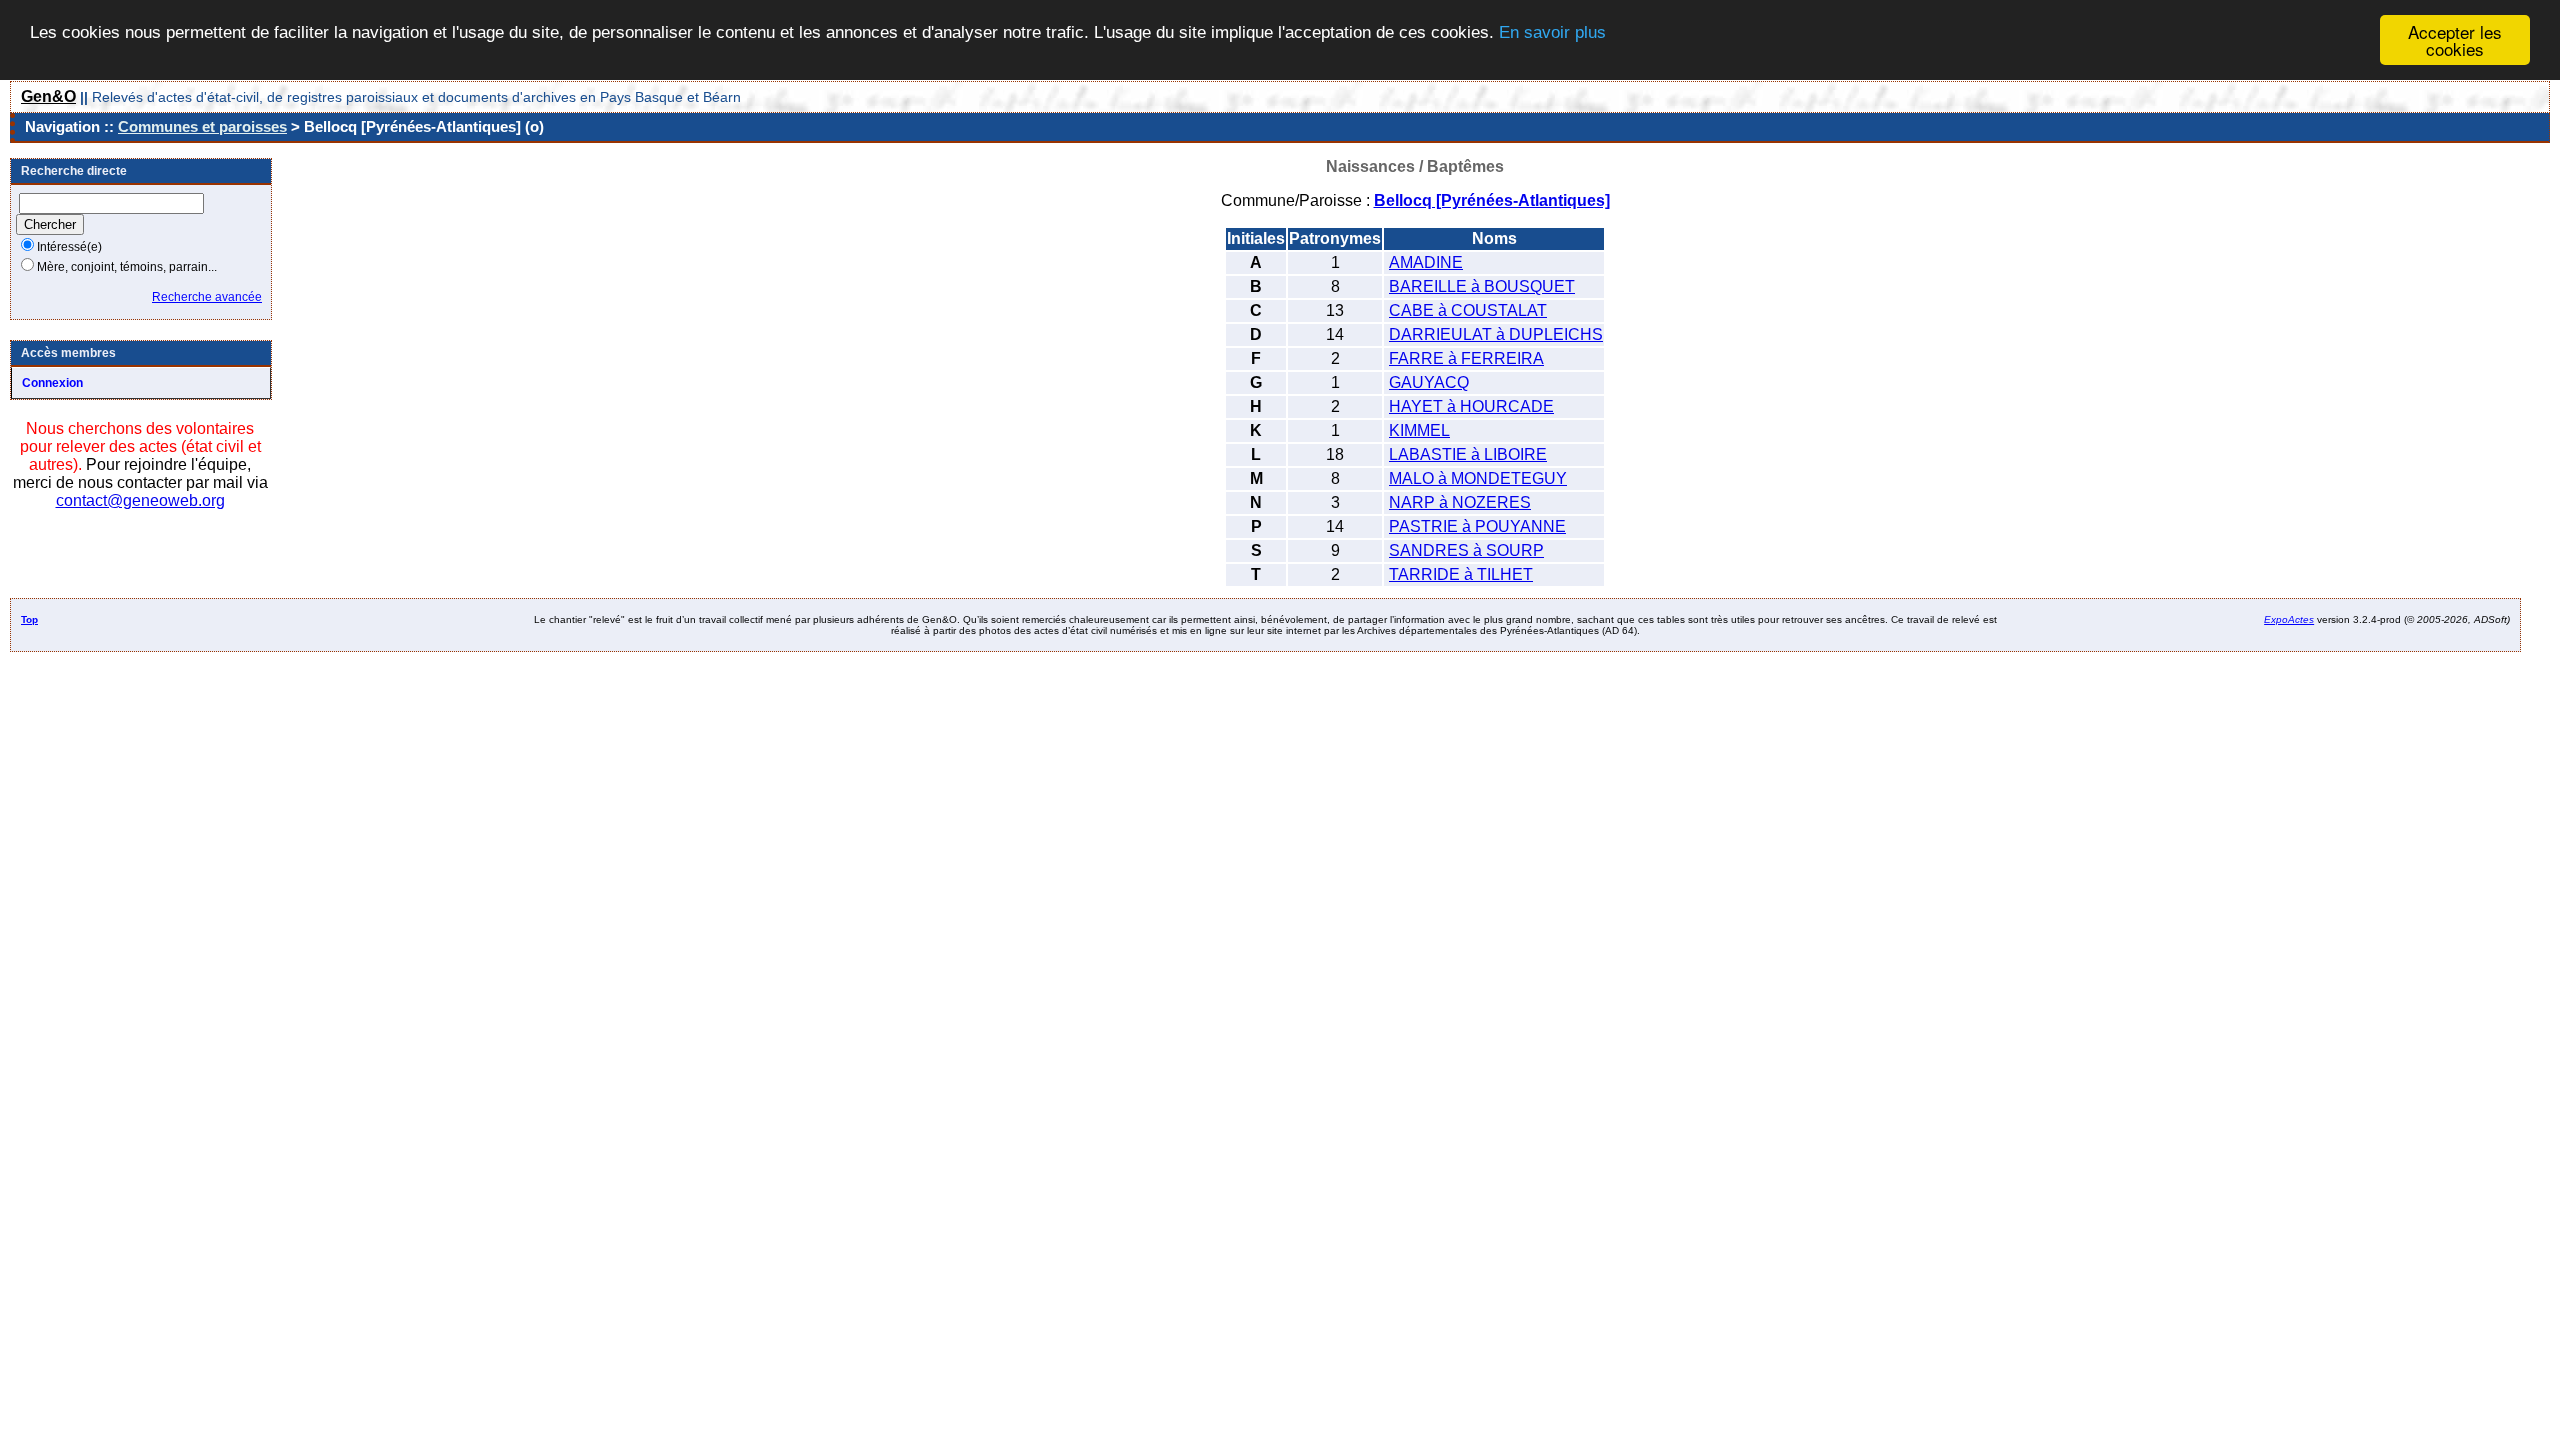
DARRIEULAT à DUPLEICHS (1496, 334)
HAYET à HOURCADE (1471, 406)
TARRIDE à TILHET (1461, 574)
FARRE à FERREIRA (1466, 358)
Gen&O (48, 96)
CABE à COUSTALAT (1468, 310)
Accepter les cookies (2455, 40)
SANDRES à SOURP (1466, 550)
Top (29, 619)
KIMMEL (1419, 430)
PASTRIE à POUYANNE (1477, 526)
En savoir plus (1552, 32)
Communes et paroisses (202, 126)
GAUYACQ (1429, 382)
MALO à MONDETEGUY (1478, 478)
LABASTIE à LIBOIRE (1468, 454)
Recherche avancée (207, 297)
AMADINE (1426, 262)
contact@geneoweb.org (140, 500)
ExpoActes (2289, 619)
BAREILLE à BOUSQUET (1482, 286)
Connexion (52, 383)
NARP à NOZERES (1460, 502)
